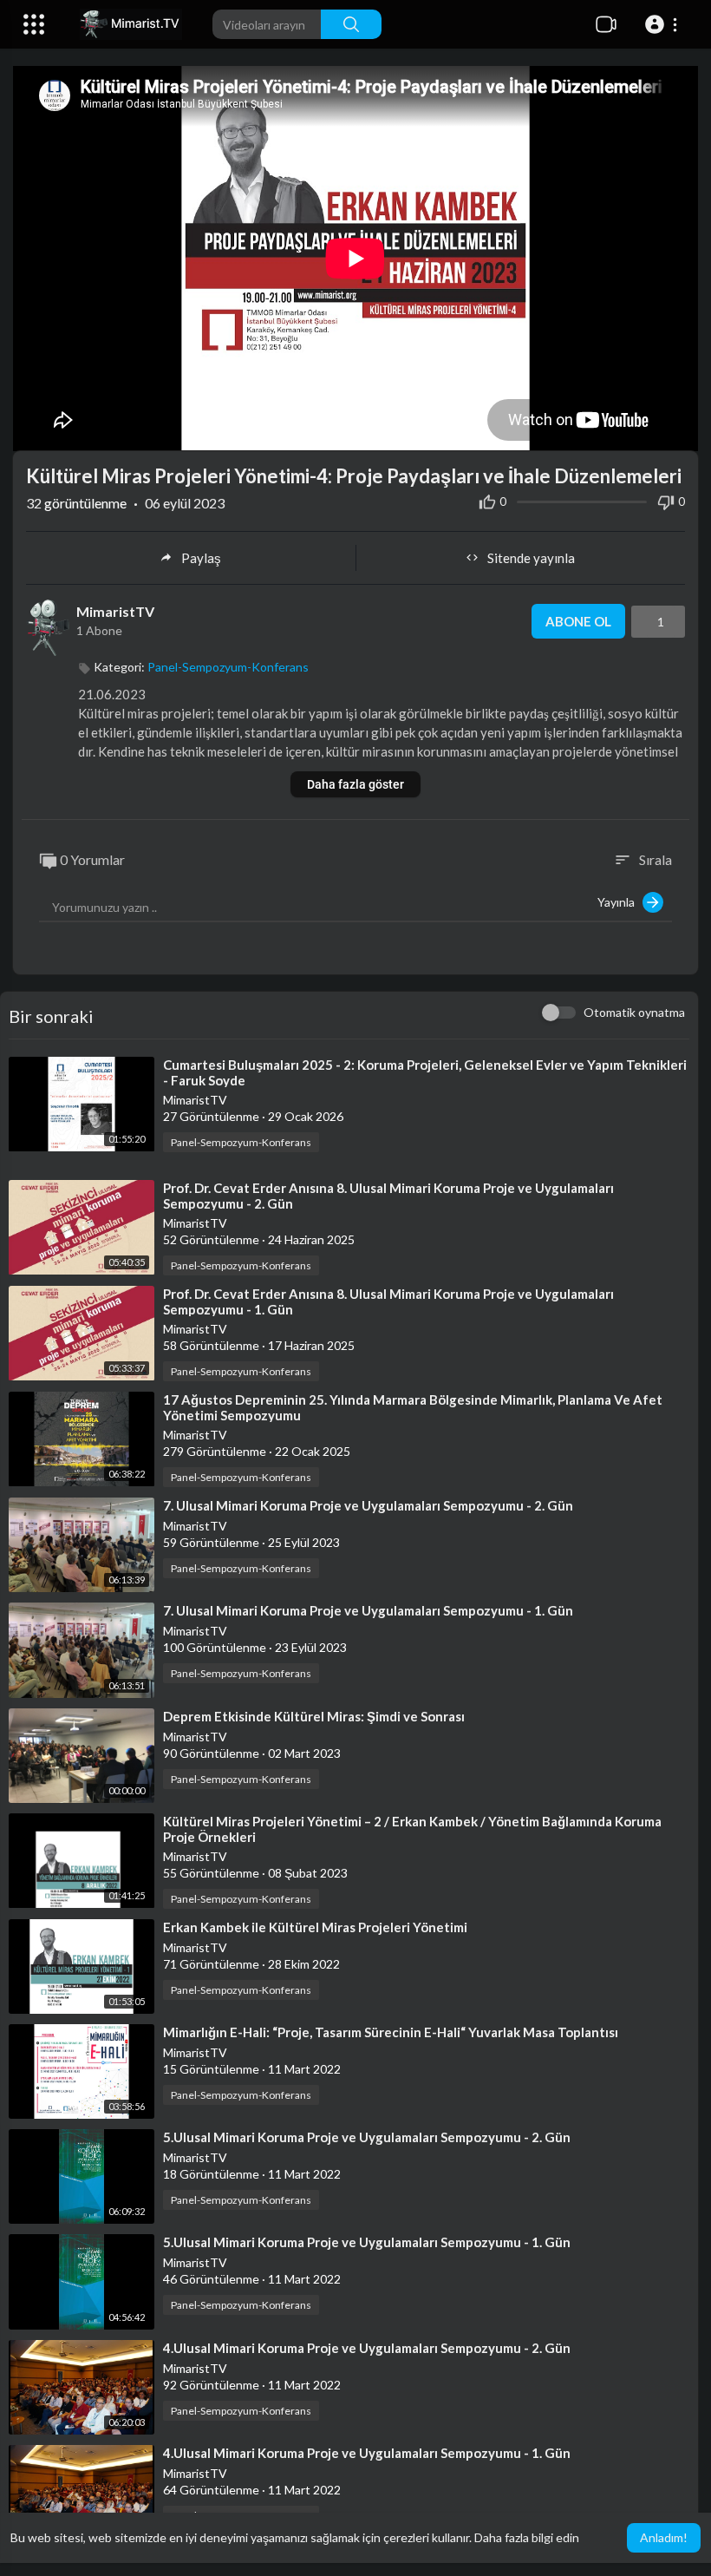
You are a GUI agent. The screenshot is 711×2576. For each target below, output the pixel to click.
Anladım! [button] (664, 2537)
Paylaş (201, 558)
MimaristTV (115, 611)
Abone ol (578, 621)
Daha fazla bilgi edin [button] (527, 2537)
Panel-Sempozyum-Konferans (228, 667)
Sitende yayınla (531, 558)
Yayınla (620, 902)
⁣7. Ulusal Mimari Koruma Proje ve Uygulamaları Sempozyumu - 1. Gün (368, 1610)
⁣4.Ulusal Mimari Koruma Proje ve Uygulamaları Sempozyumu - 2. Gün (367, 2348)
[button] (664, 24)
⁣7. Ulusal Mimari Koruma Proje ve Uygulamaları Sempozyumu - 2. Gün (368, 1505)
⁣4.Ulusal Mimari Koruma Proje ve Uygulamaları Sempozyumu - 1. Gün (367, 2453)
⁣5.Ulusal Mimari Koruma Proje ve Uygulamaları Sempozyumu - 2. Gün (367, 2137)
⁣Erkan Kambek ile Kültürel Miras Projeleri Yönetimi (315, 1927)
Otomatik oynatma (634, 1012)
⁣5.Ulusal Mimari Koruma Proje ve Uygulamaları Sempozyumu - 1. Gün (367, 2242)
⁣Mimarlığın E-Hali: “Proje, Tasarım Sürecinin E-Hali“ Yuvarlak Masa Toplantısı (391, 2032)
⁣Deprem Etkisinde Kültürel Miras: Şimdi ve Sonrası (314, 1716)
